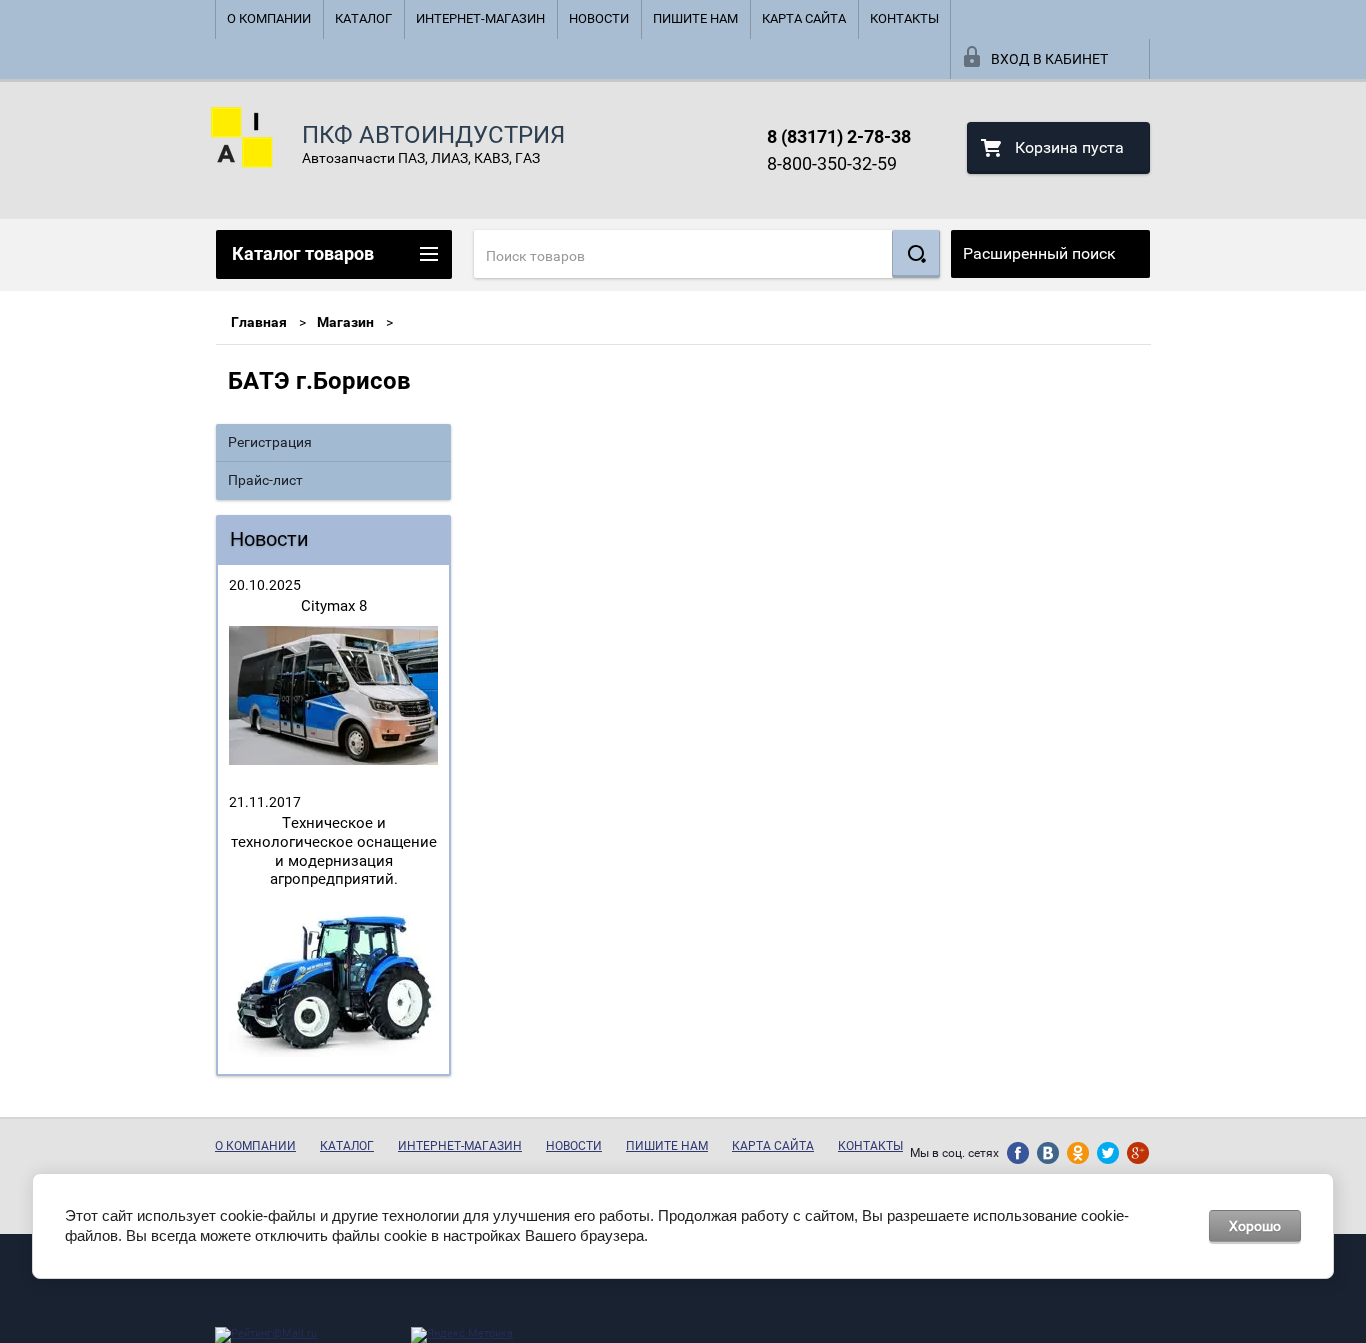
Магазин (345, 322)
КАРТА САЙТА (804, 18)
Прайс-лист (265, 480)
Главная (259, 322)
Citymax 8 (334, 606)
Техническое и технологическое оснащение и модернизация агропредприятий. (334, 851)
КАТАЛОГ (363, 18)
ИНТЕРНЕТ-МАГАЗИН (480, 18)
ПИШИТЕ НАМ (695, 18)
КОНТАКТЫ (904, 18)
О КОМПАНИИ (269, 18)
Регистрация (270, 442)
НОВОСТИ (599, 18)
